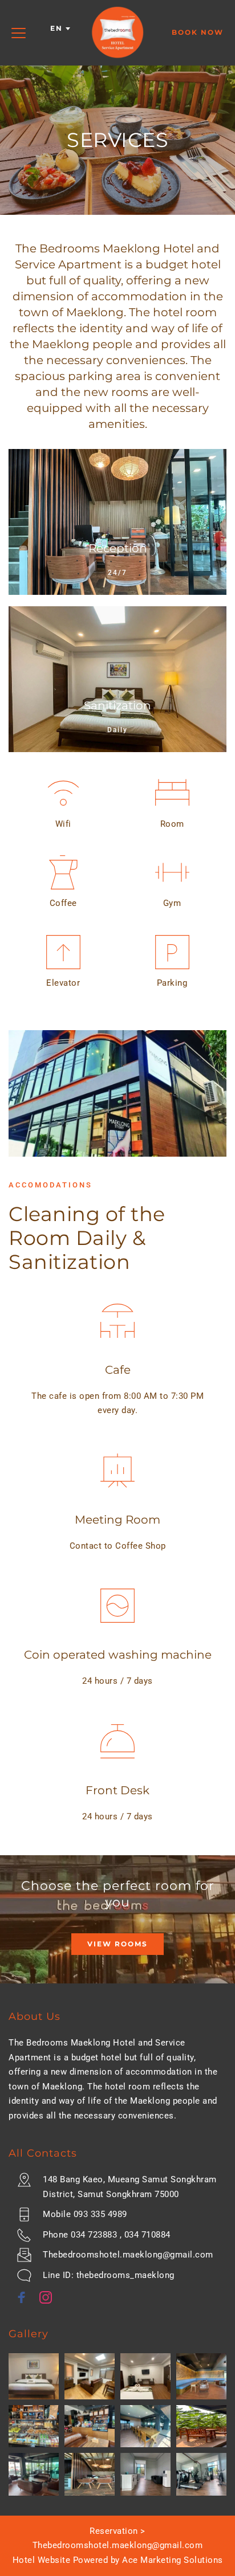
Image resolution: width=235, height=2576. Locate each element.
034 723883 (94, 2235)
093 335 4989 (100, 2214)
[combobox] (59, 28)
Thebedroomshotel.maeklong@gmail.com (128, 2255)
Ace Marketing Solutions (173, 2560)
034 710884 (147, 2235)
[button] (19, 33)
